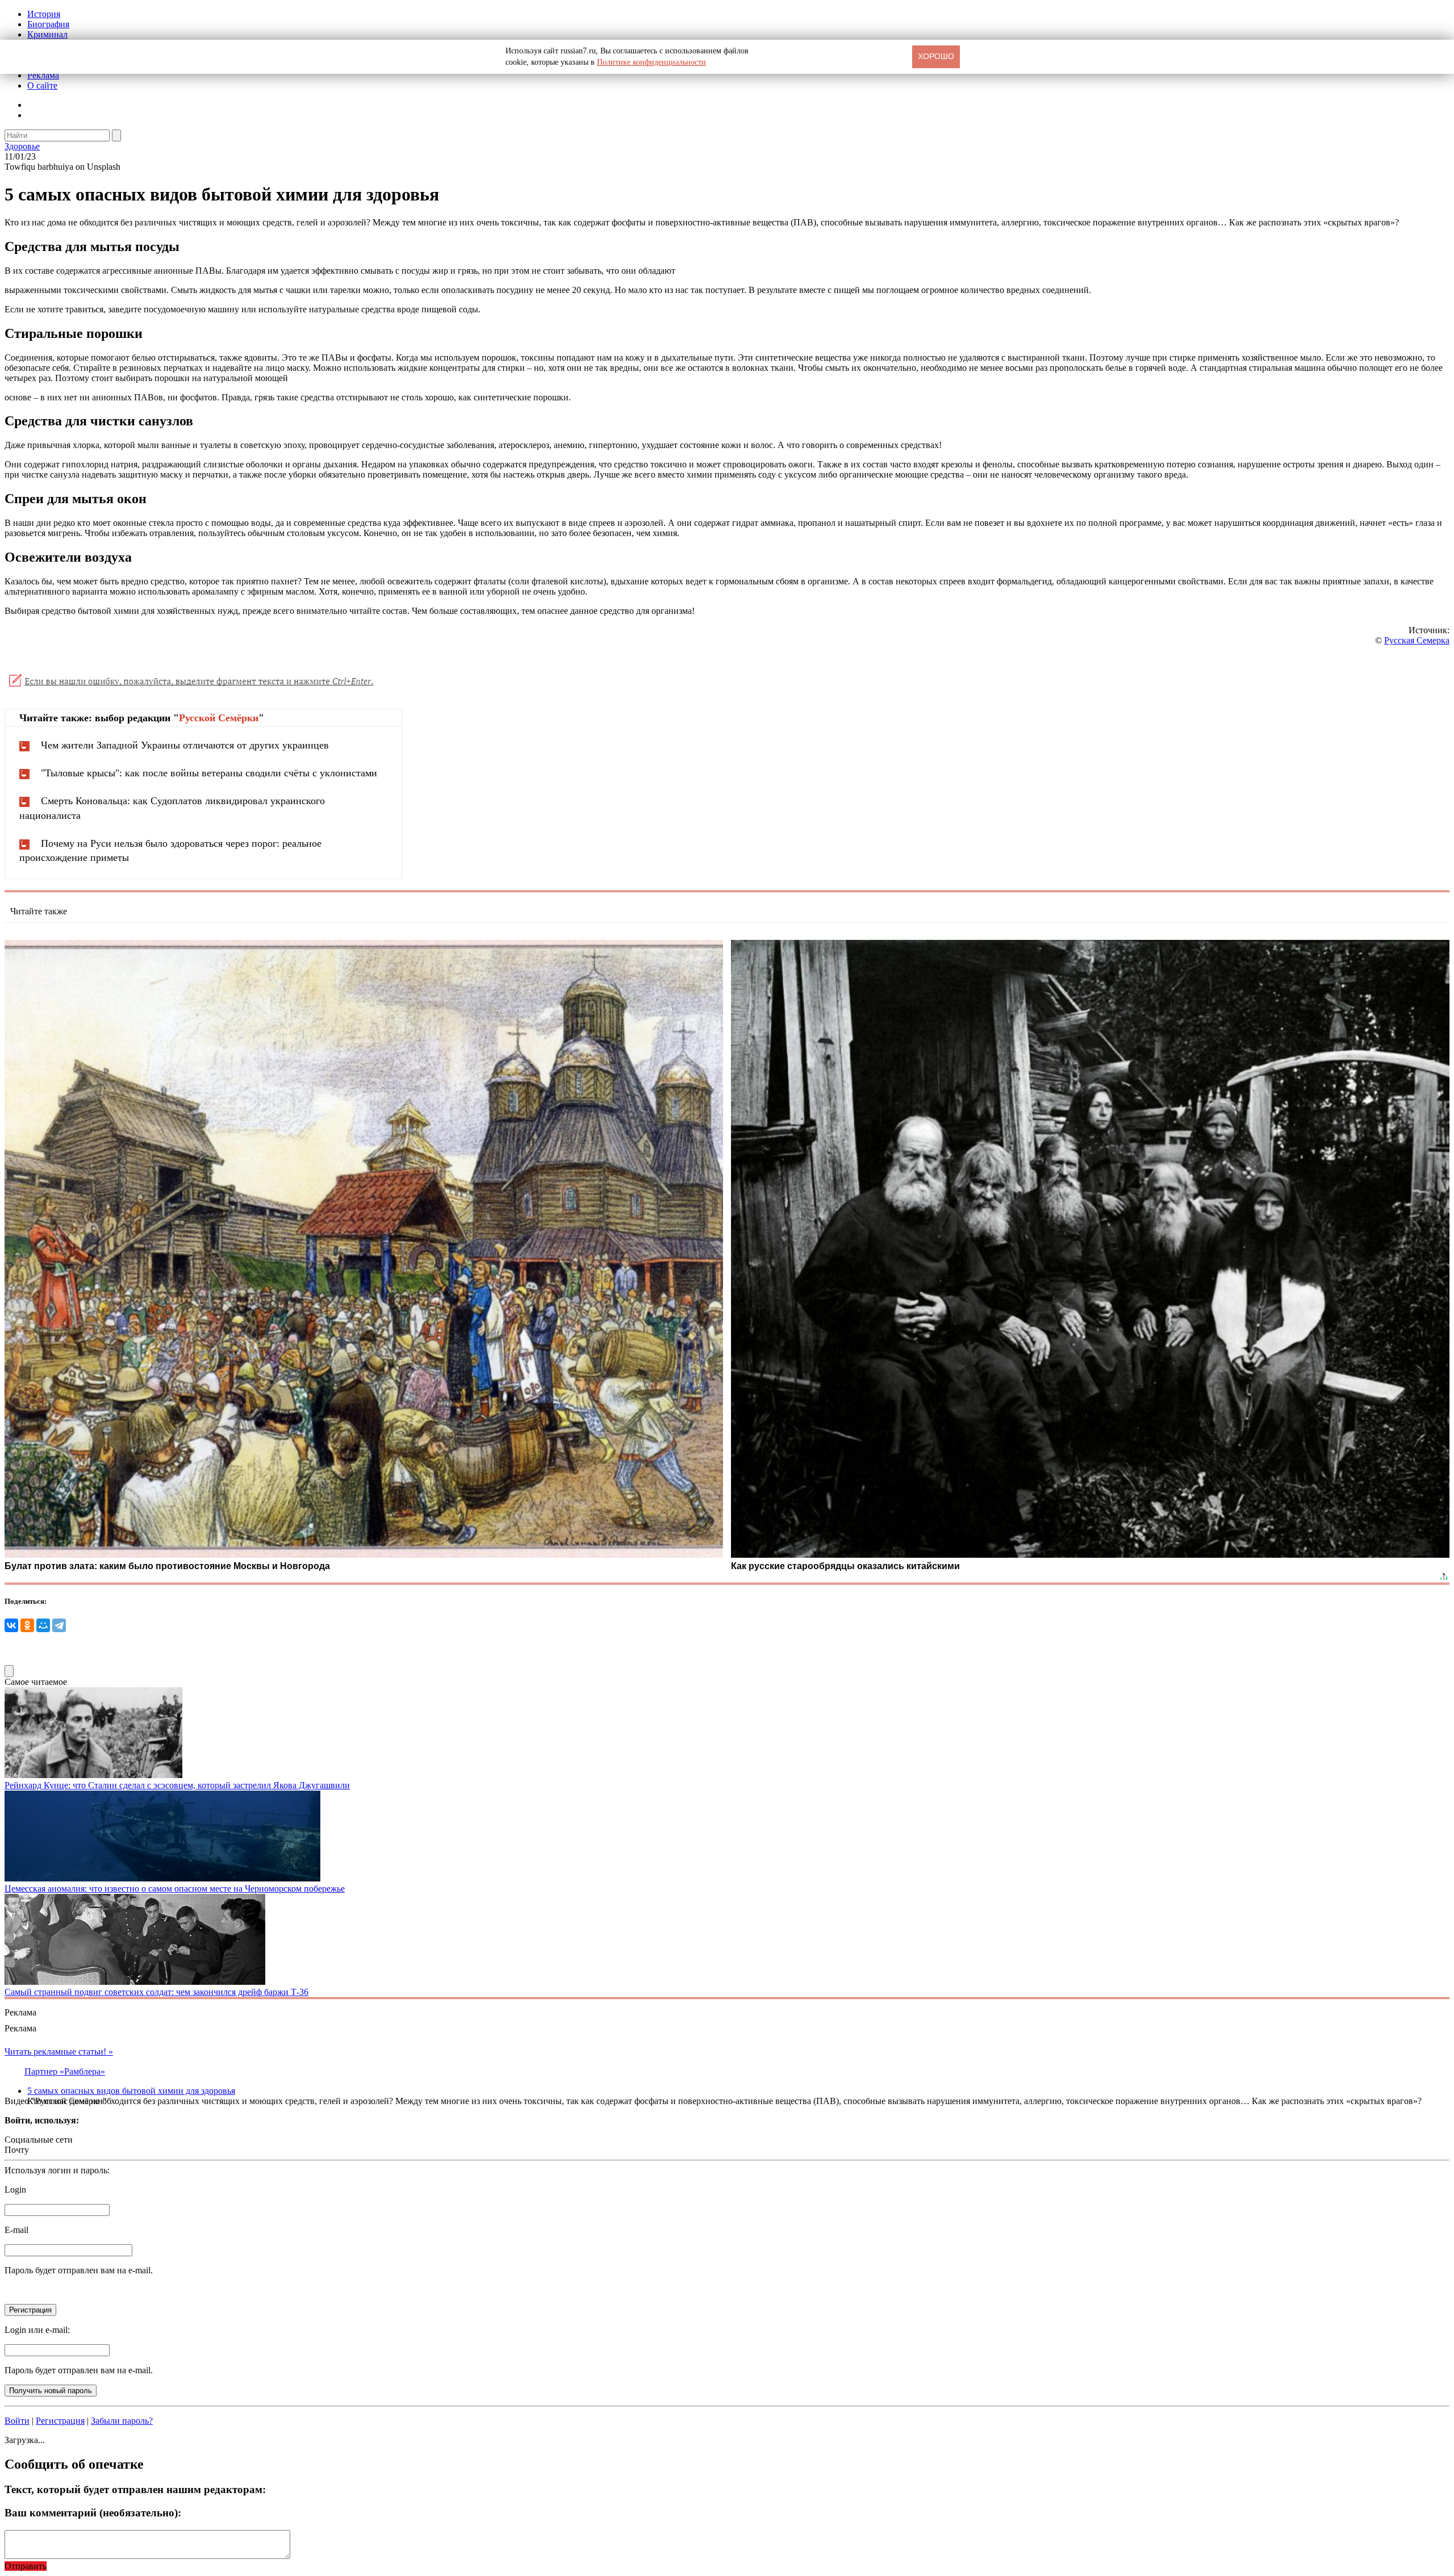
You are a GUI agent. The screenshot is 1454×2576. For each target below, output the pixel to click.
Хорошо (936, 56)
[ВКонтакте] (11, 1625)
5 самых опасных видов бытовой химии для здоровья (131, 2091)
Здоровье (22, 146)
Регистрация (60, 2421)
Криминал (47, 34)
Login (15, 2190)
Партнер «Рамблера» (65, 2071)
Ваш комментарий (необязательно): (93, 2513)
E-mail (16, 2230)
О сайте (42, 85)
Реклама (43, 75)
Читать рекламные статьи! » (59, 2052)
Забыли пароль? (122, 2421)
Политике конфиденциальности (651, 62)
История (44, 14)
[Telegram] (59, 1625)
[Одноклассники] (27, 1625)
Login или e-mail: (37, 2330)
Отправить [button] (26, 2566)
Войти (17, 2421)
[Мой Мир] (43, 1625)
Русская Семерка (1417, 640)
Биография (48, 24)
